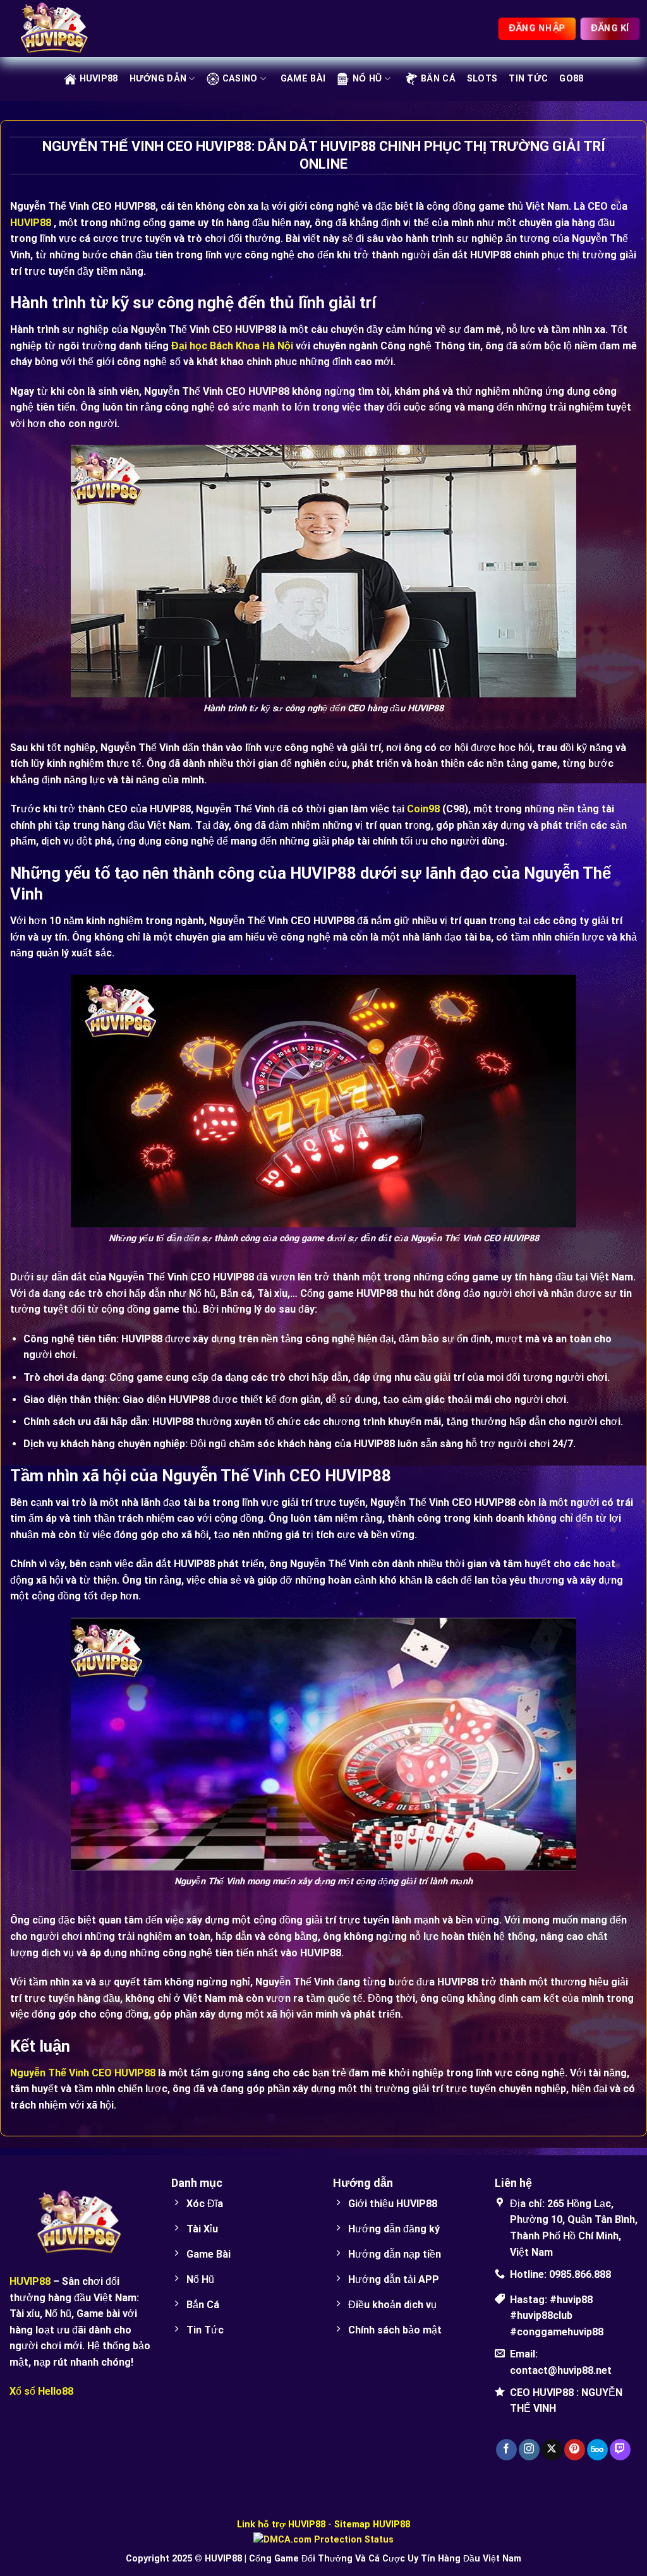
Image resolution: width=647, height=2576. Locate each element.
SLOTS (482, 79)
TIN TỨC (528, 79)
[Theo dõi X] (552, 2450)
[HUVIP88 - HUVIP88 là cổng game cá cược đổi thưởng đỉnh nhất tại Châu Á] (73, 28)
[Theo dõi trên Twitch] (620, 2450)
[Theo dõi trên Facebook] (506, 2450)
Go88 (571, 79)
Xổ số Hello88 (41, 2391)
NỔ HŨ (367, 79)
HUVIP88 (99, 79)
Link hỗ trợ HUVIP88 (281, 2525)
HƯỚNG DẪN (158, 79)
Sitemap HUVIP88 (372, 2525)
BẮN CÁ (438, 79)
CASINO (240, 79)
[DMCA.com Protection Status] (323, 2539)
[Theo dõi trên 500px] (597, 2450)
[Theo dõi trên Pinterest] (575, 2450)
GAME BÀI (303, 79)
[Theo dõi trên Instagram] (529, 2450)
